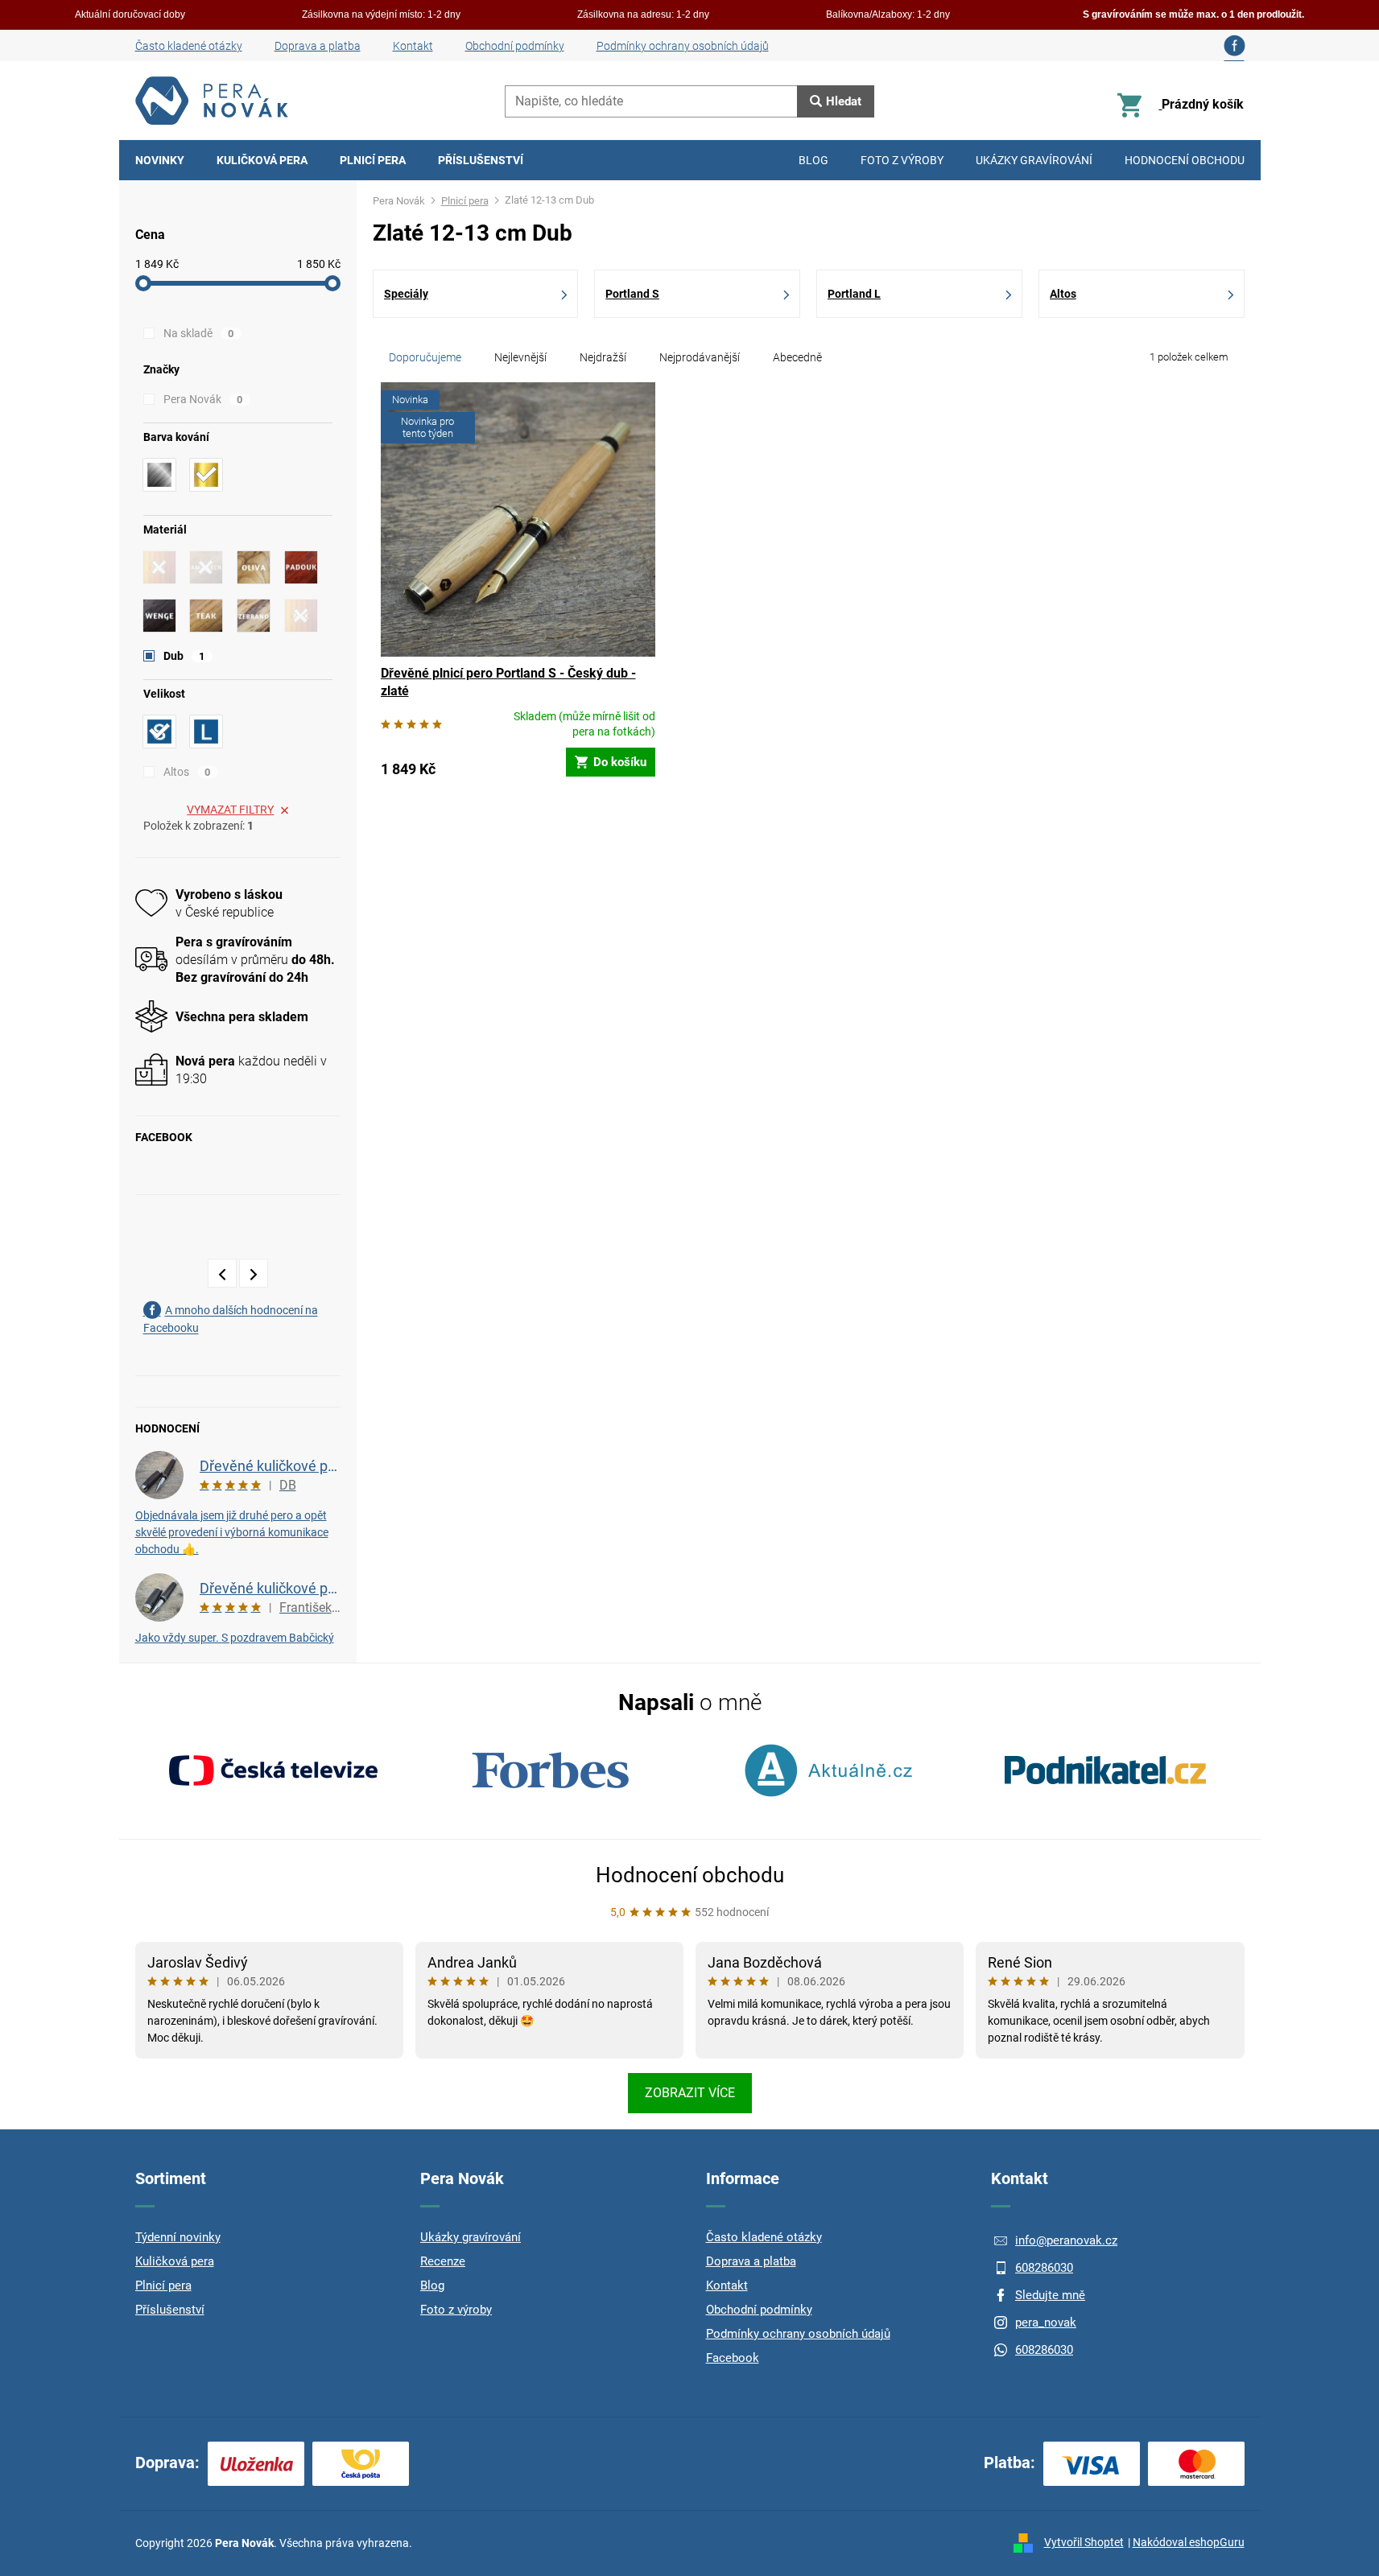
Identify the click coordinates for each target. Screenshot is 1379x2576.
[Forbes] (551, 1770)
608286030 (1044, 2268)
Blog (432, 2285)
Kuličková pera (175, 2261)
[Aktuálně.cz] (828, 1770)
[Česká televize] (274, 1770)
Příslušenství (170, 2310)
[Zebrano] (254, 616)
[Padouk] (301, 567)
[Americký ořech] (206, 567)
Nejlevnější (520, 357)
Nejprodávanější (700, 357)
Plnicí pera (163, 2285)
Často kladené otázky (189, 46)
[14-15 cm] (206, 732)
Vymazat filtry (230, 810)
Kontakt (413, 46)
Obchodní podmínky (515, 46)
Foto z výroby (456, 2310)
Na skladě (199, 333)
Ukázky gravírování (471, 2237)
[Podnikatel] (1105, 1770)
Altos (187, 772)
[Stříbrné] (159, 475)
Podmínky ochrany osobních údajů (683, 46)
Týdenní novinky (178, 2237)
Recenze (443, 2261)
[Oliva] (254, 567)
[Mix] (301, 616)
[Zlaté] (206, 475)
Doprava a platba (318, 46)
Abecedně (797, 357)
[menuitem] (160, 160)
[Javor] (159, 567)
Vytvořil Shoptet (1084, 2542)
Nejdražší (603, 357)
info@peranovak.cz (1066, 2240)
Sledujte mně (1050, 2295)
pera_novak (1046, 2323)
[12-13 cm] (159, 732)
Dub (184, 656)
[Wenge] (159, 616)
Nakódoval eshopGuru (1189, 2542)
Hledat (844, 101)
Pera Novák (203, 399)
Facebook (733, 2358)
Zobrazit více (690, 2093)
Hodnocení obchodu (690, 1875)
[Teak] (206, 616)
